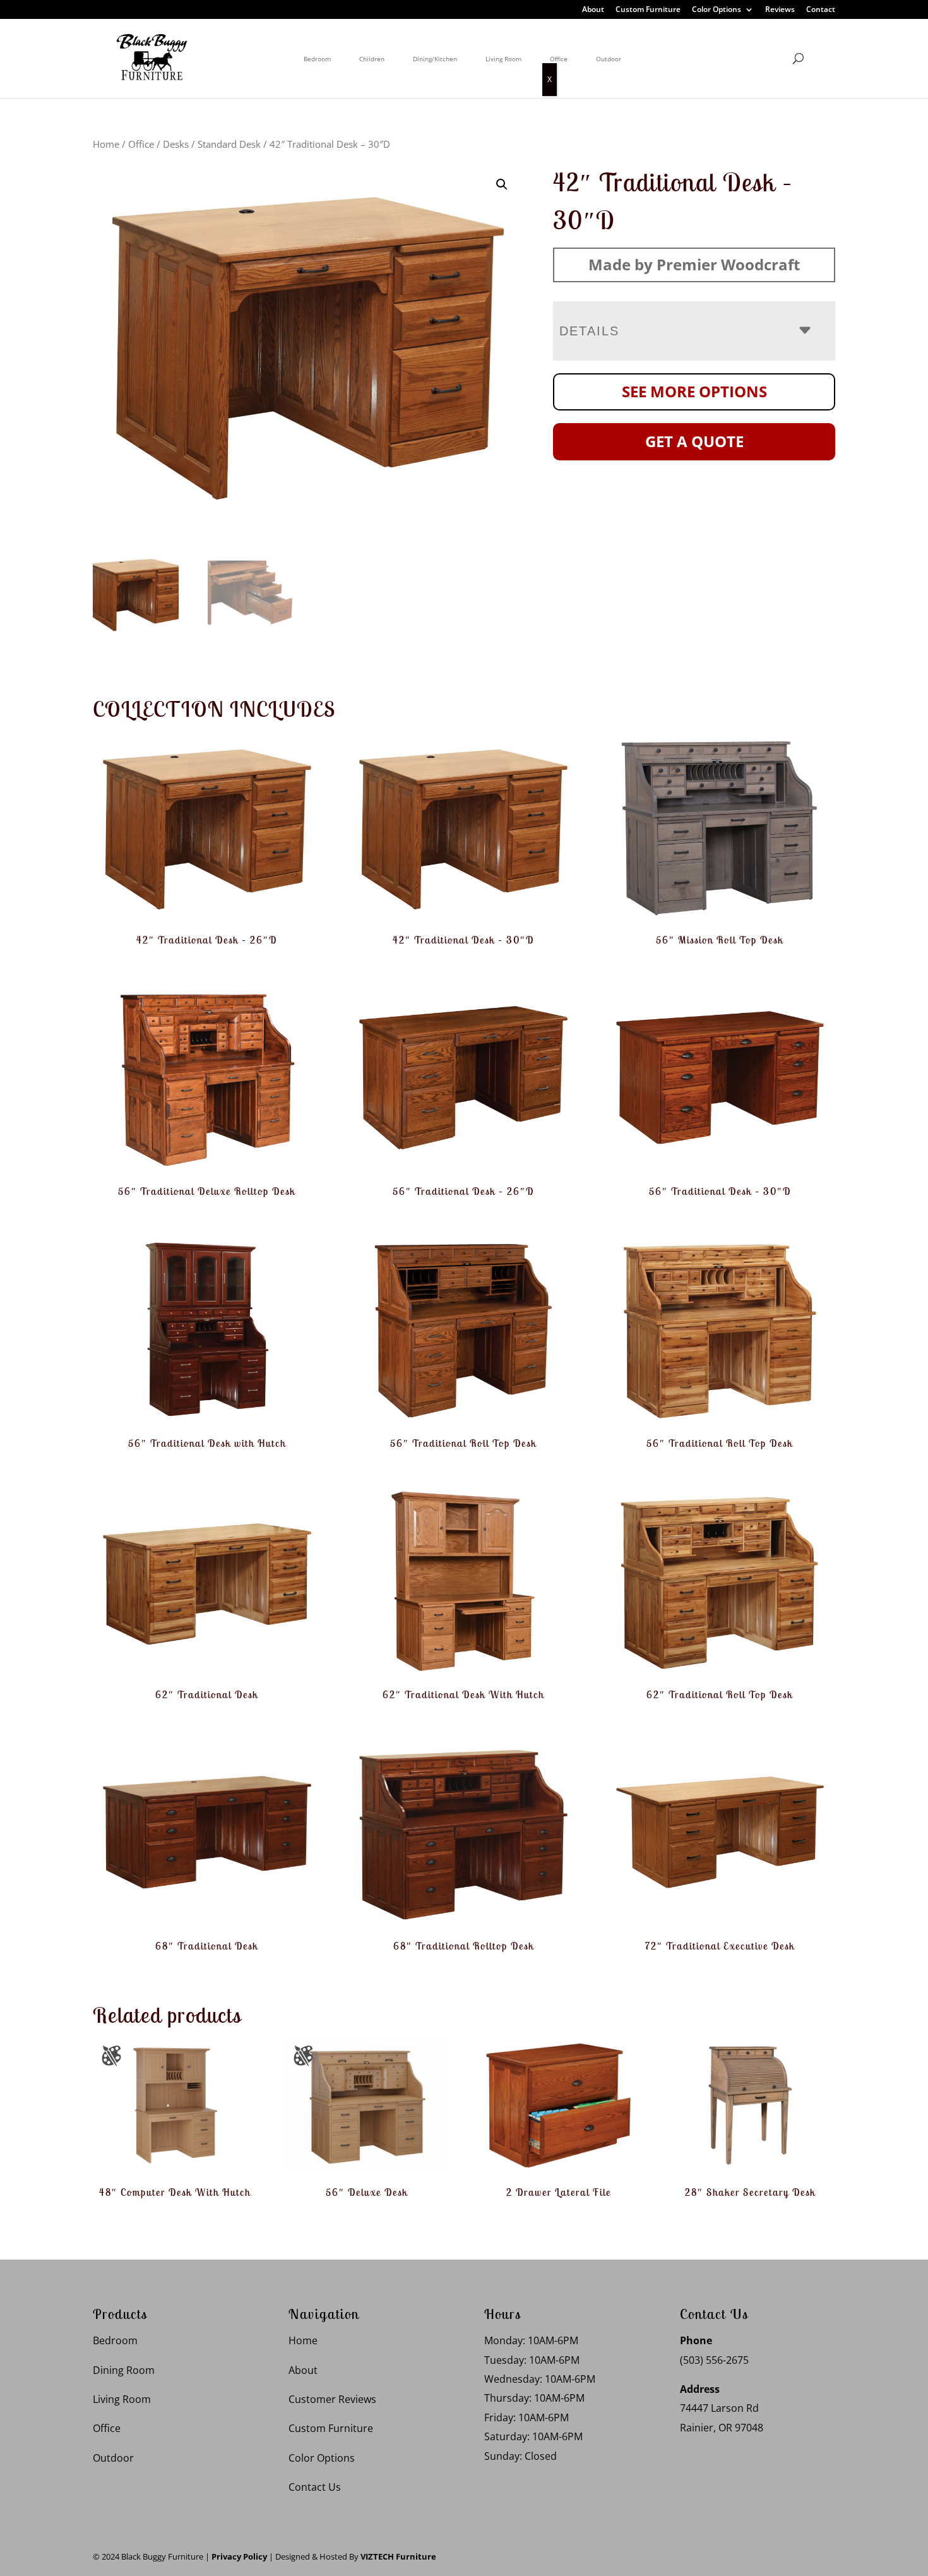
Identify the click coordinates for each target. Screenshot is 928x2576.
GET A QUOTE (694, 441)
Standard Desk (229, 144)
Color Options (717, 10)
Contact (821, 10)
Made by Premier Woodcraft (694, 264)
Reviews (780, 10)
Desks (176, 144)
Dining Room (124, 2370)
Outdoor (609, 59)
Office (559, 59)
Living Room (503, 59)
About (593, 10)
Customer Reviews (332, 2399)
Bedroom (317, 59)
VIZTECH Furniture (398, 2556)
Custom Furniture (648, 10)
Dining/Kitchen (435, 59)
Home (106, 144)
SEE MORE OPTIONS (694, 391)
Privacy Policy (239, 2556)
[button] (502, 184)
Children (372, 59)
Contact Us (315, 2487)
